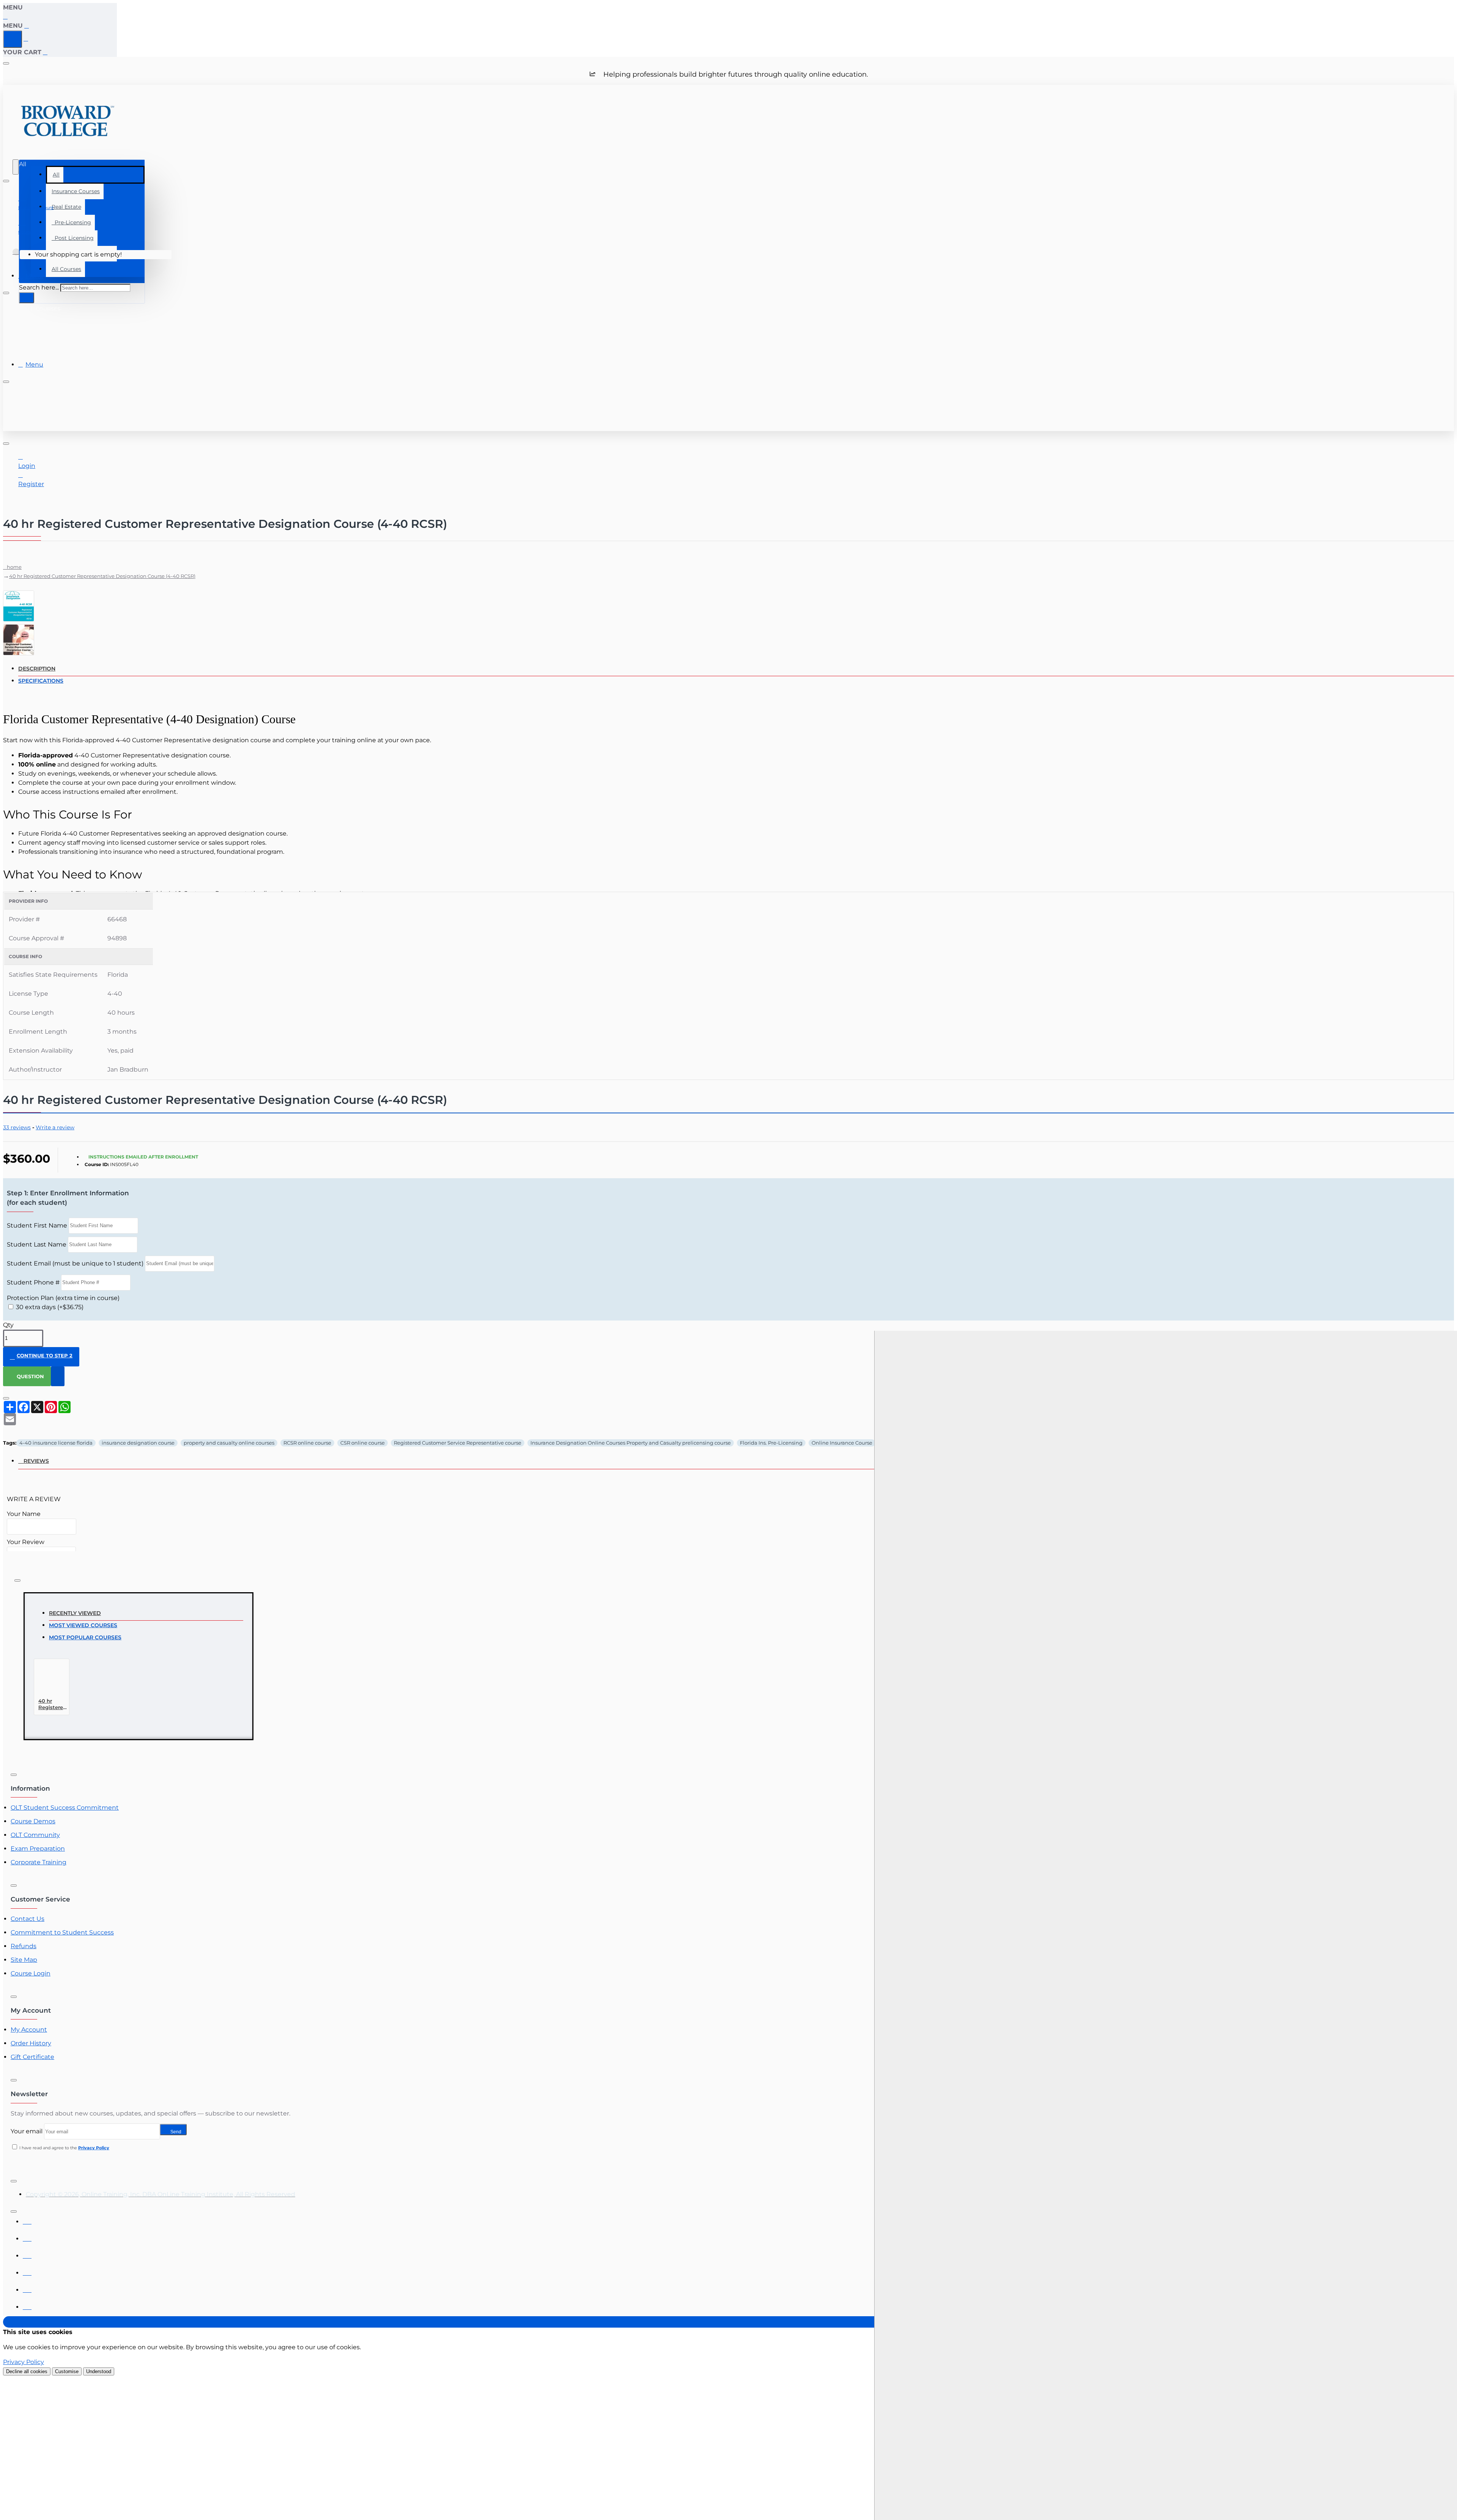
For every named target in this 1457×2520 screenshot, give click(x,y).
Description (37, 669)
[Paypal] (27, 2288)
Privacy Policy (24, 2362)
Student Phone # (33, 1282)
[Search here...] (16, 167)
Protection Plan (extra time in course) (63, 1298)
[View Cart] (16, 255)
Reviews (36, 1461)
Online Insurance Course (842, 1443)
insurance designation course (138, 1443)
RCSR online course (307, 1443)
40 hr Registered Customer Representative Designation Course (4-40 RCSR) (102, 576)
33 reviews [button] (17, 1127)
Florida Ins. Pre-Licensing (771, 1443)
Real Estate (66, 207)
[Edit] (6, 63)
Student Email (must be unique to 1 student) (75, 1263)
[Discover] (27, 2271)
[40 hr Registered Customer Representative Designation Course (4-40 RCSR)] (52, 1679)
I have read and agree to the (64, 2148)
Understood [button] (99, 2371)
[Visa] (27, 2220)
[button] (41, 1357)
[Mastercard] (27, 2237)
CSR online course (363, 1443)
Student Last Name (37, 1244)
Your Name (24, 1514)
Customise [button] (67, 2371)
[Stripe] (27, 2305)
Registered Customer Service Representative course (458, 1443)
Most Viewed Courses (83, 1625)
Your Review (26, 1542)
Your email (27, 2131)
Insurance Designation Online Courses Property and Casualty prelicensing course (631, 1443)
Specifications (41, 681)
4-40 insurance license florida (56, 1443)
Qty (8, 1325)
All (56, 175)
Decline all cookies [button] (27, 2371)
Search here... (39, 287)
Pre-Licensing (71, 222)
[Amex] (27, 2254)
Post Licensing (73, 238)
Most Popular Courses (85, 1637)
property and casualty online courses (229, 1443)
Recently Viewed (75, 1613)
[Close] (6, 17)
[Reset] (13, 39)
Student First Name (37, 1225)
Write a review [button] (55, 1127)
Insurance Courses (76, 191)
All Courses (66, 269)
